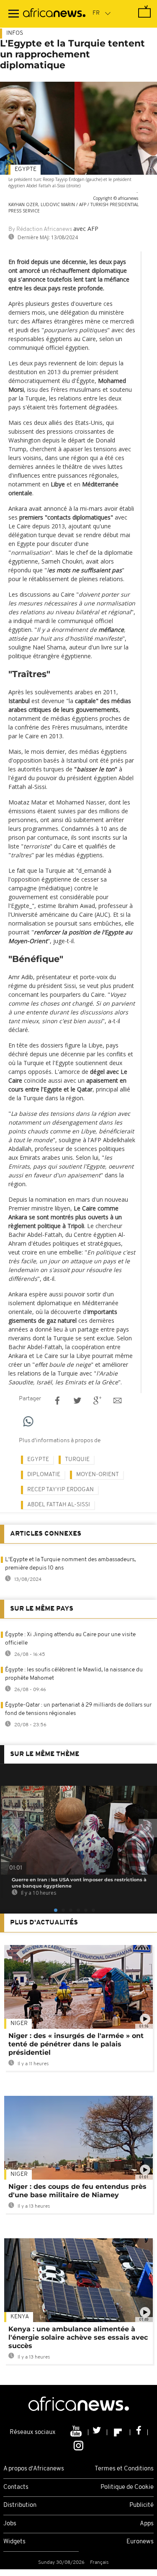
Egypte (26, 169)
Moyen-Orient (98, 1475)
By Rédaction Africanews (40, 229)
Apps (147, 2524)
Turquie (77, 1460)
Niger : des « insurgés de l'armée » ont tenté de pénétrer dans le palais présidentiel (76, 2044)
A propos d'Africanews (34, 2469)
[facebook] (139, 2432)
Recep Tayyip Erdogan (60, 1490)
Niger (19, 2024)
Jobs (10, 2524)
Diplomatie (44, 1475)
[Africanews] (54, 14)
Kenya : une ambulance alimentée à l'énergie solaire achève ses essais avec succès (78, 2337)
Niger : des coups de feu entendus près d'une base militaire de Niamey (77, 2191)
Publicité (142, 2505)
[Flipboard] (119, 2432)
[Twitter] (98, 2432)
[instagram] (78, 2445)
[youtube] (77, 2432)
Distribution (20, 2505)
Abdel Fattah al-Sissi (59, 1505)
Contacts (16, 2487)
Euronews (140, 2542)
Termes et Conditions (124, 2469)
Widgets (14, 2542)
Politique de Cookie (127, 2487)
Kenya (20, 2317)
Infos (15, 33)
